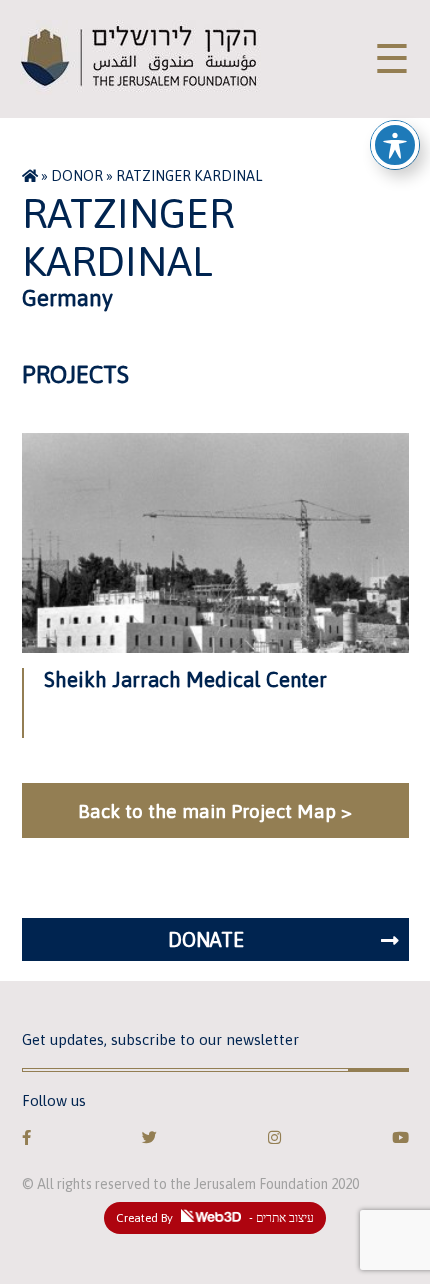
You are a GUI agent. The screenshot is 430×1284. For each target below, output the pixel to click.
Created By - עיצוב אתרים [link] (215, 1218)
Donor (77, 176)
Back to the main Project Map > (215, 811)
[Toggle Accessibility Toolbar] (395, 145)
